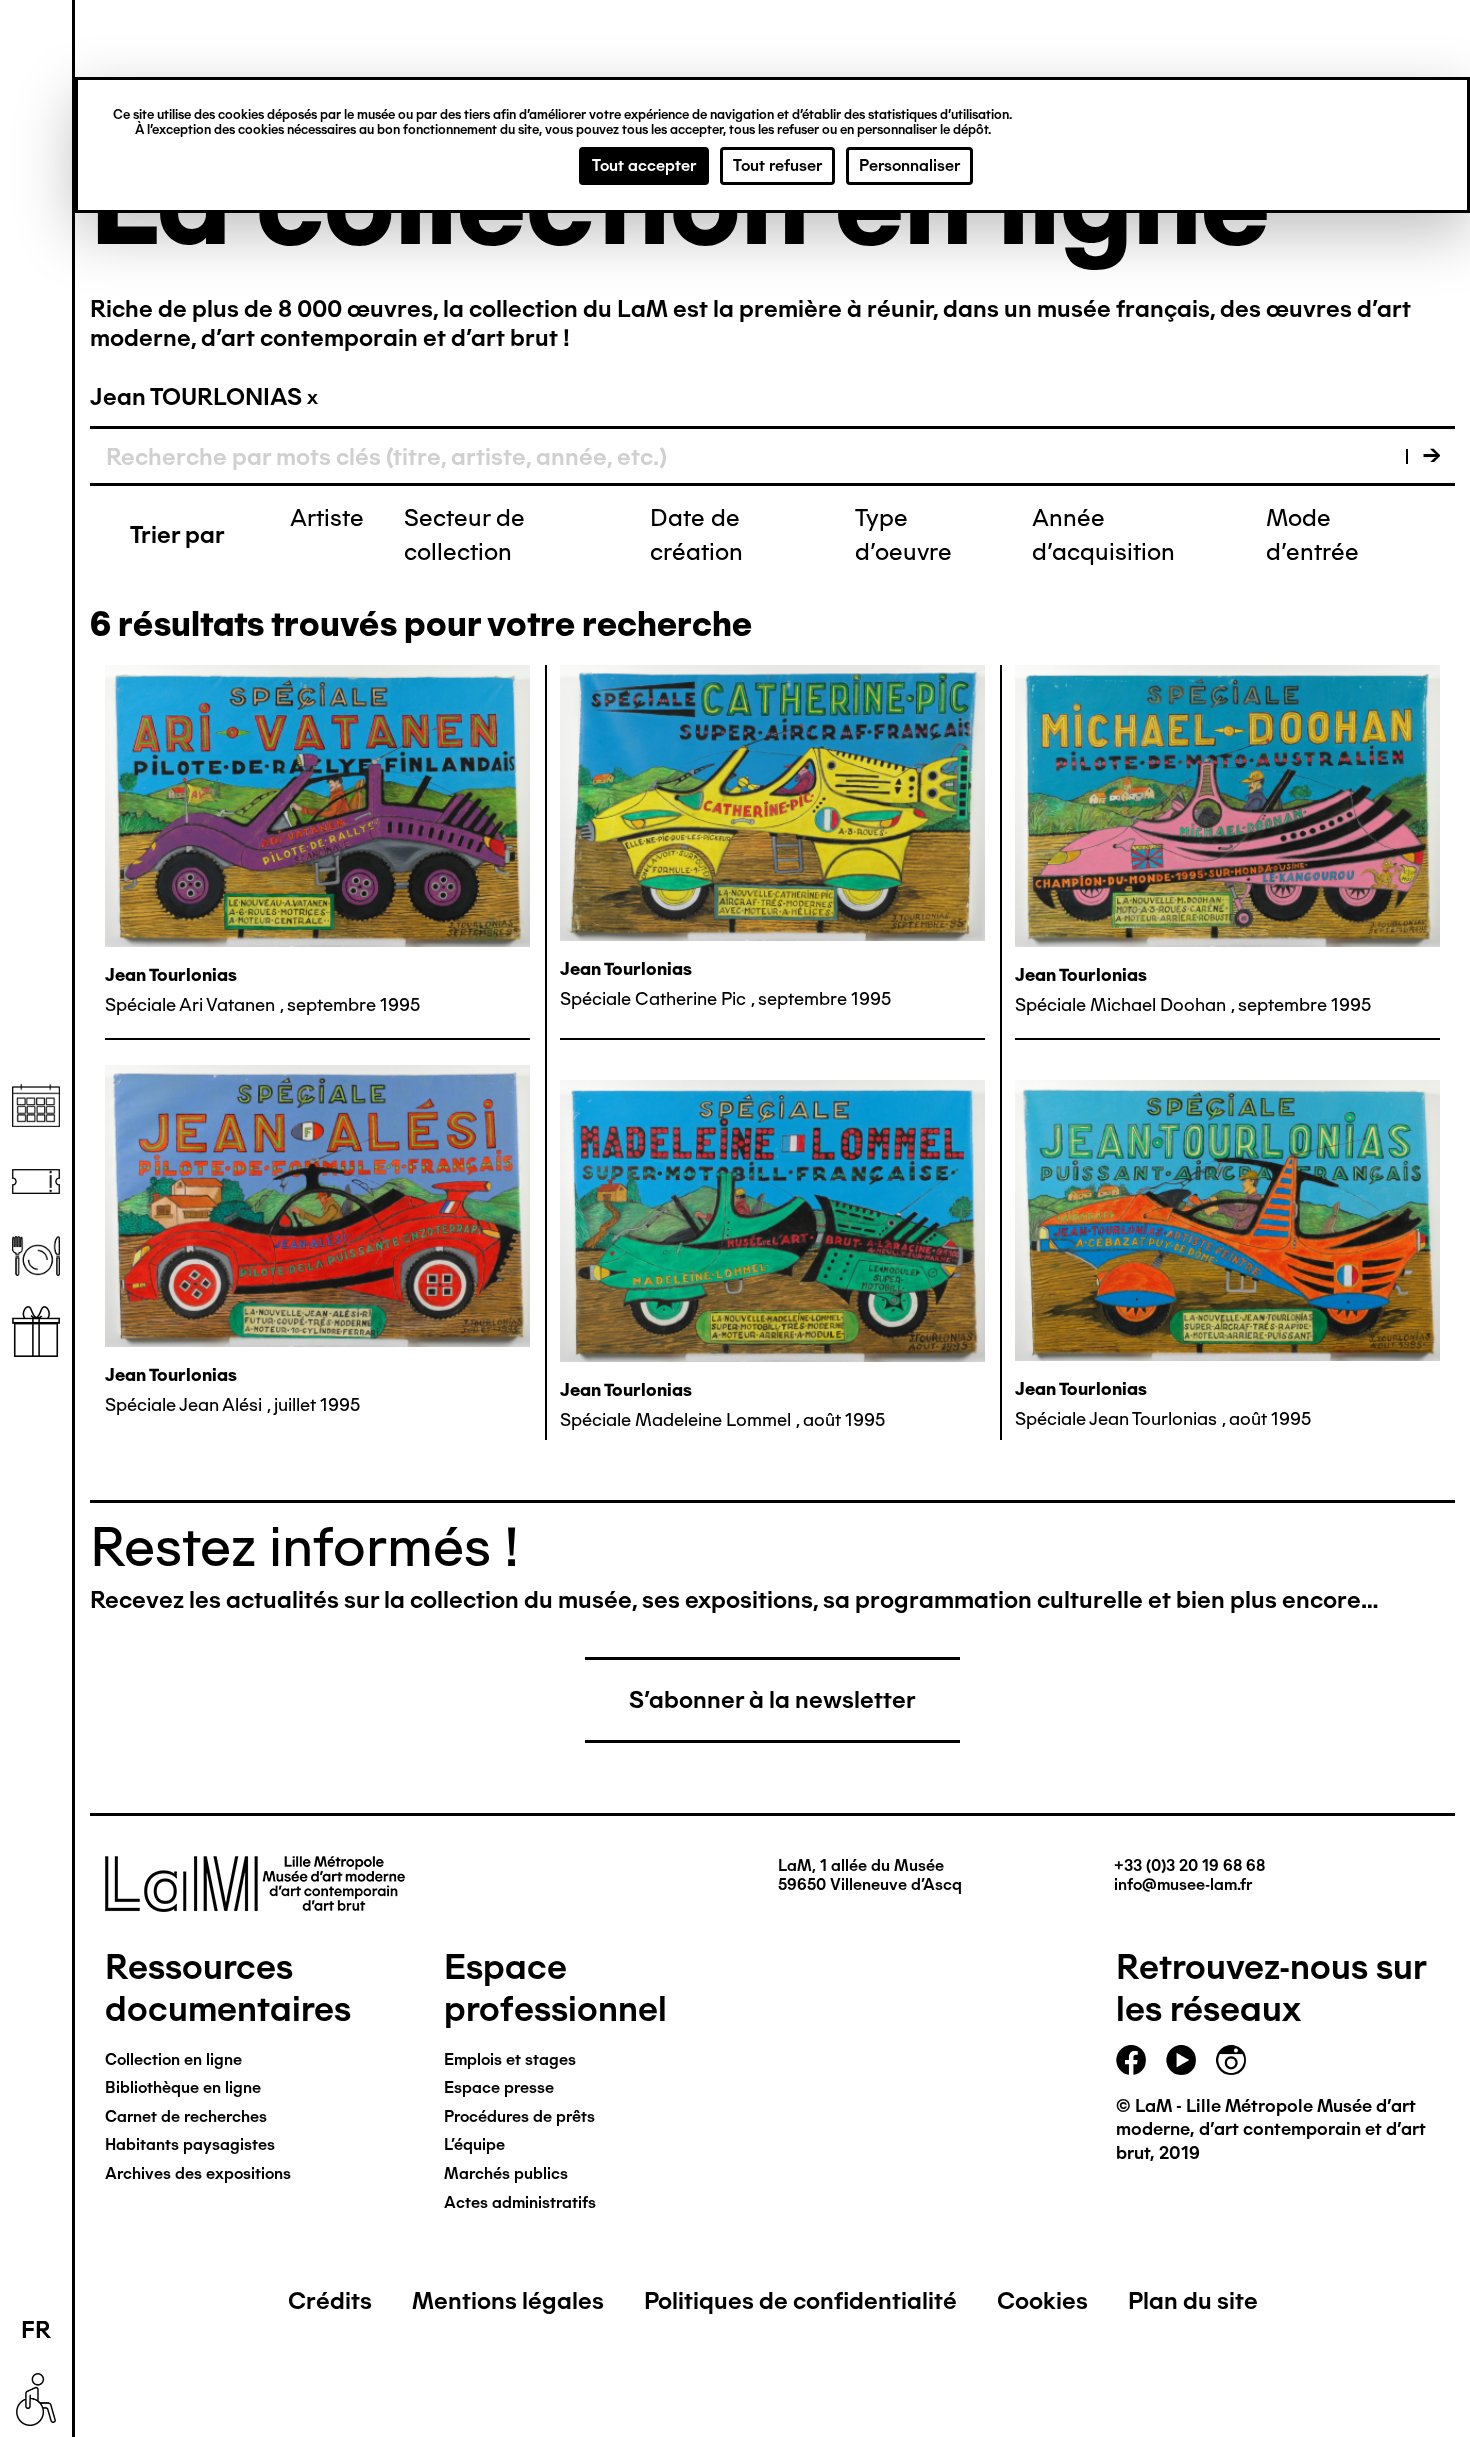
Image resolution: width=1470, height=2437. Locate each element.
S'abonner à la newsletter (772, 1699)
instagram (1231, 2060)
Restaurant (36, 1256)
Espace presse (499, 2087)
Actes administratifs (520, 2202)
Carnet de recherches (186, 2116)
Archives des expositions (198, 2173)
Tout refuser (777, 165)
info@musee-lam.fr (1183, 1884)
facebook (1131, 2060)
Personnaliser (909, 165)
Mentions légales (508, 2300)
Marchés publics (506, 2173)
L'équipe (474, 2144)
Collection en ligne (173, 2059)
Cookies (1042, 2300)
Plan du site (1193, 2300)
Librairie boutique (36, 1331)
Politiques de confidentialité (800, 2300)
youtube (1181, 2060)
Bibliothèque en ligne (183, 2087)
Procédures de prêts (519, 2116)
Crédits (330, 2300)
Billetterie (36, 1181)
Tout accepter (644, 165)
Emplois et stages (510, 2059)
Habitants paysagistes (190, 2144)
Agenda (36, 1106)
